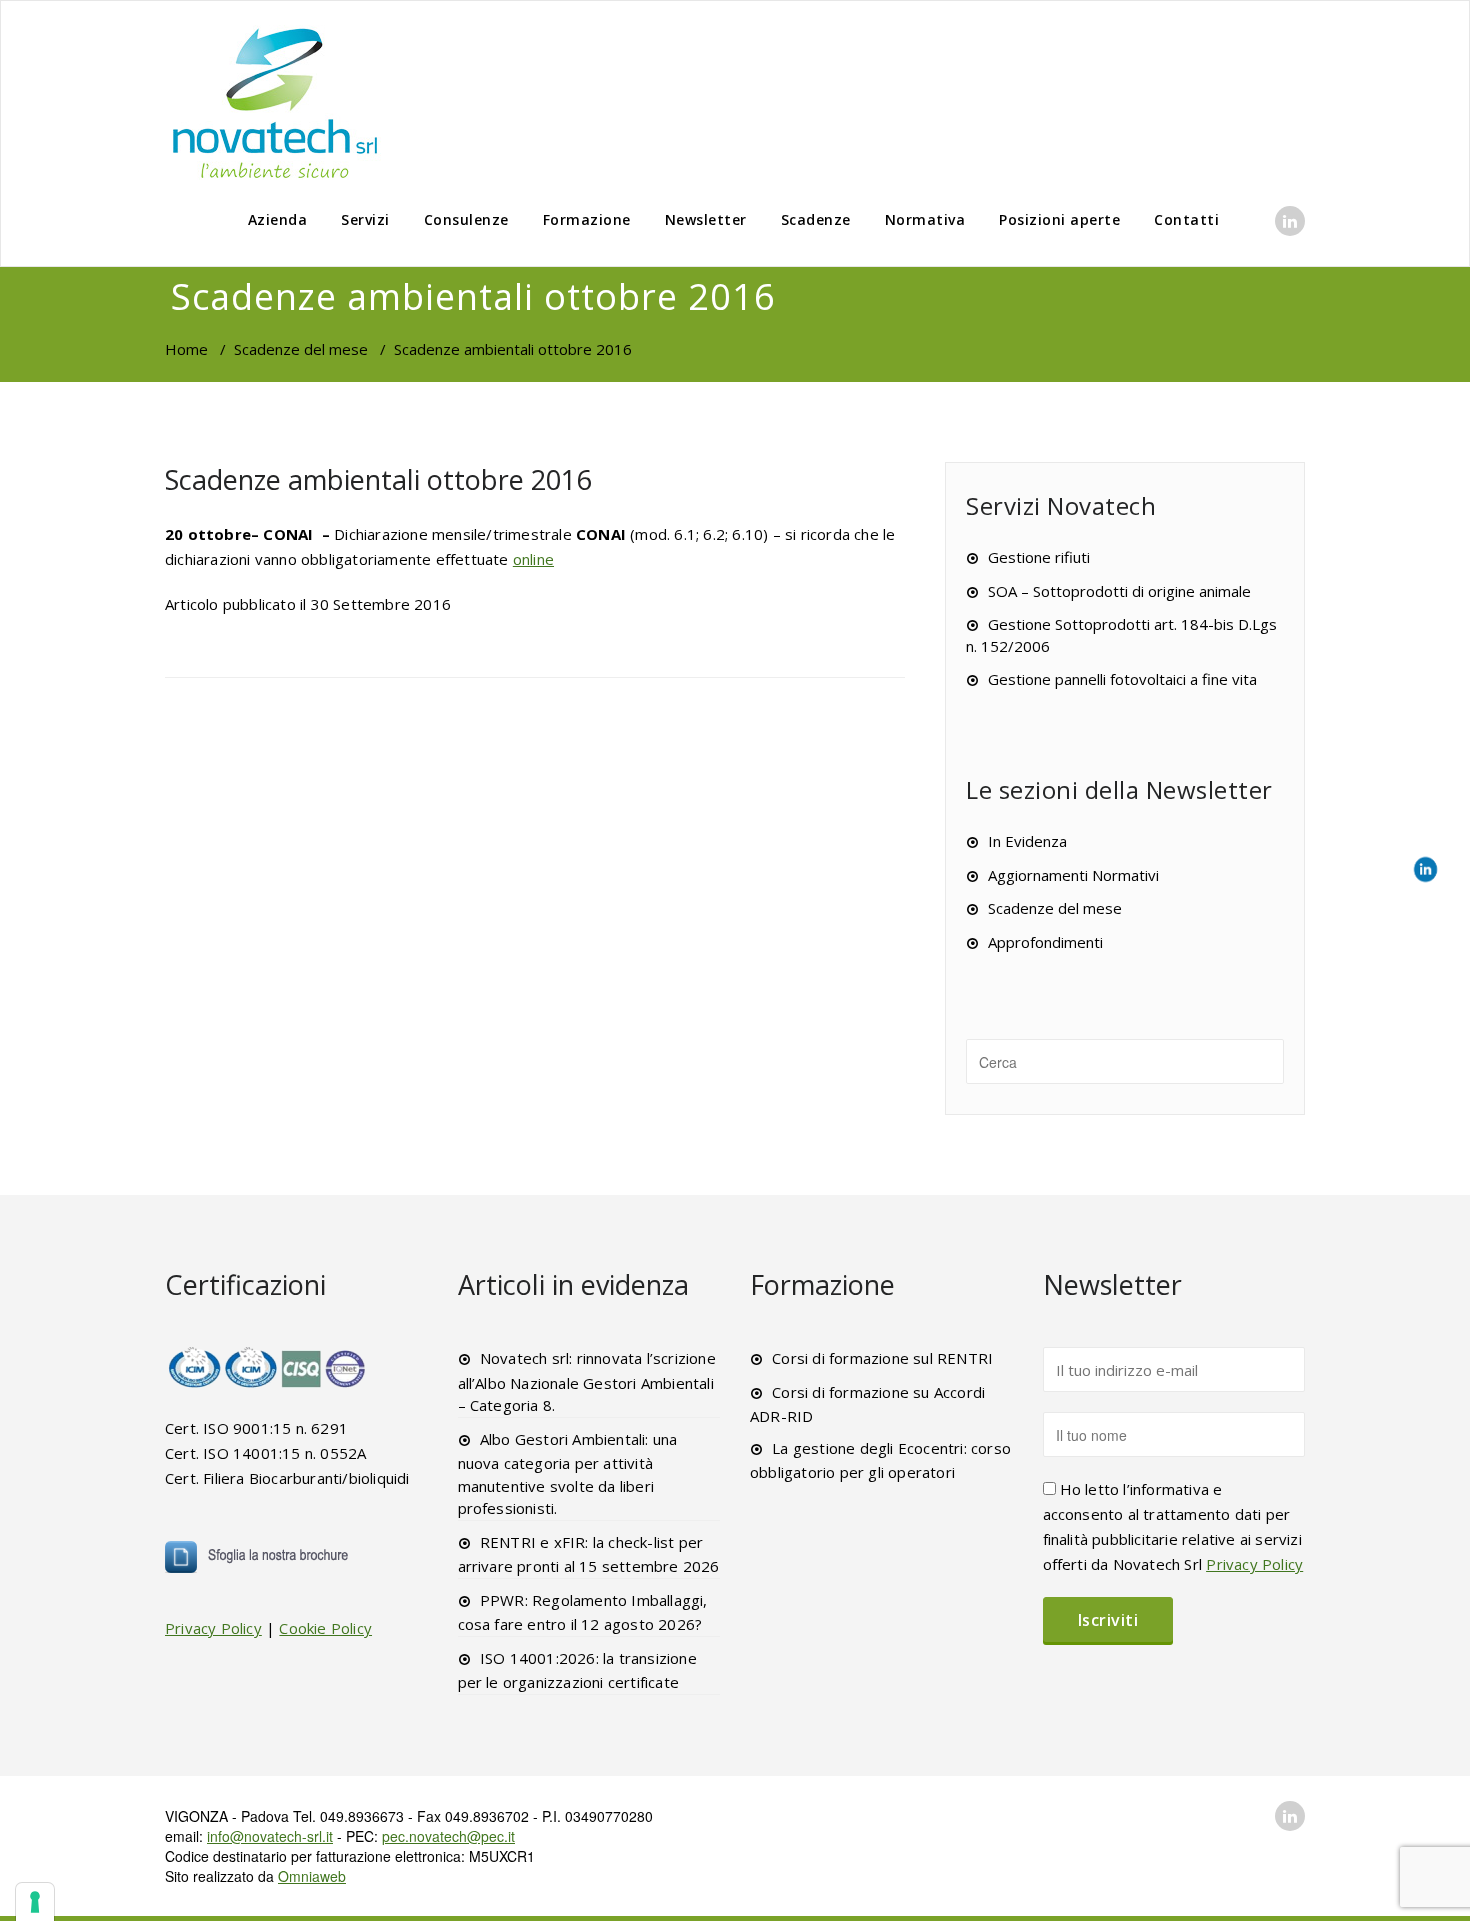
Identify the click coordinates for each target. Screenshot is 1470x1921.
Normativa (925, 219)
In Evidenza (1027, 841)
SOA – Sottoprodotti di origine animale (1119, 591)
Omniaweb (312, 1876)
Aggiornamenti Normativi (1073, 875)
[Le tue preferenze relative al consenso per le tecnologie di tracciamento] (35, 1902)
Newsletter (706, 219)
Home (186, 349)
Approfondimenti (1045, 942)
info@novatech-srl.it (270, 1836)
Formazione (587, 219)
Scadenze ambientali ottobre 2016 (378, 479)
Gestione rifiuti (1039, 557)
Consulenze (466, 219)
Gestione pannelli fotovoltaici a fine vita (1122, 679)
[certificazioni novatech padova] (268, 1367)
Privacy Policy (213, 1628)
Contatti (1186, 219)
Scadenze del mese (301, 349)
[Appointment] (275, 102)
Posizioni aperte (1059, 219)
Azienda (278, 219)
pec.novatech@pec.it (448, 1836)
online (533, 559)
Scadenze (816, 219)
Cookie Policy (325, 1628)
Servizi (365, 219)
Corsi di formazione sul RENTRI (882, 1358)
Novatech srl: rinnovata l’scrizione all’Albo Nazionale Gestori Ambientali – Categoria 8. (587, 1381)
